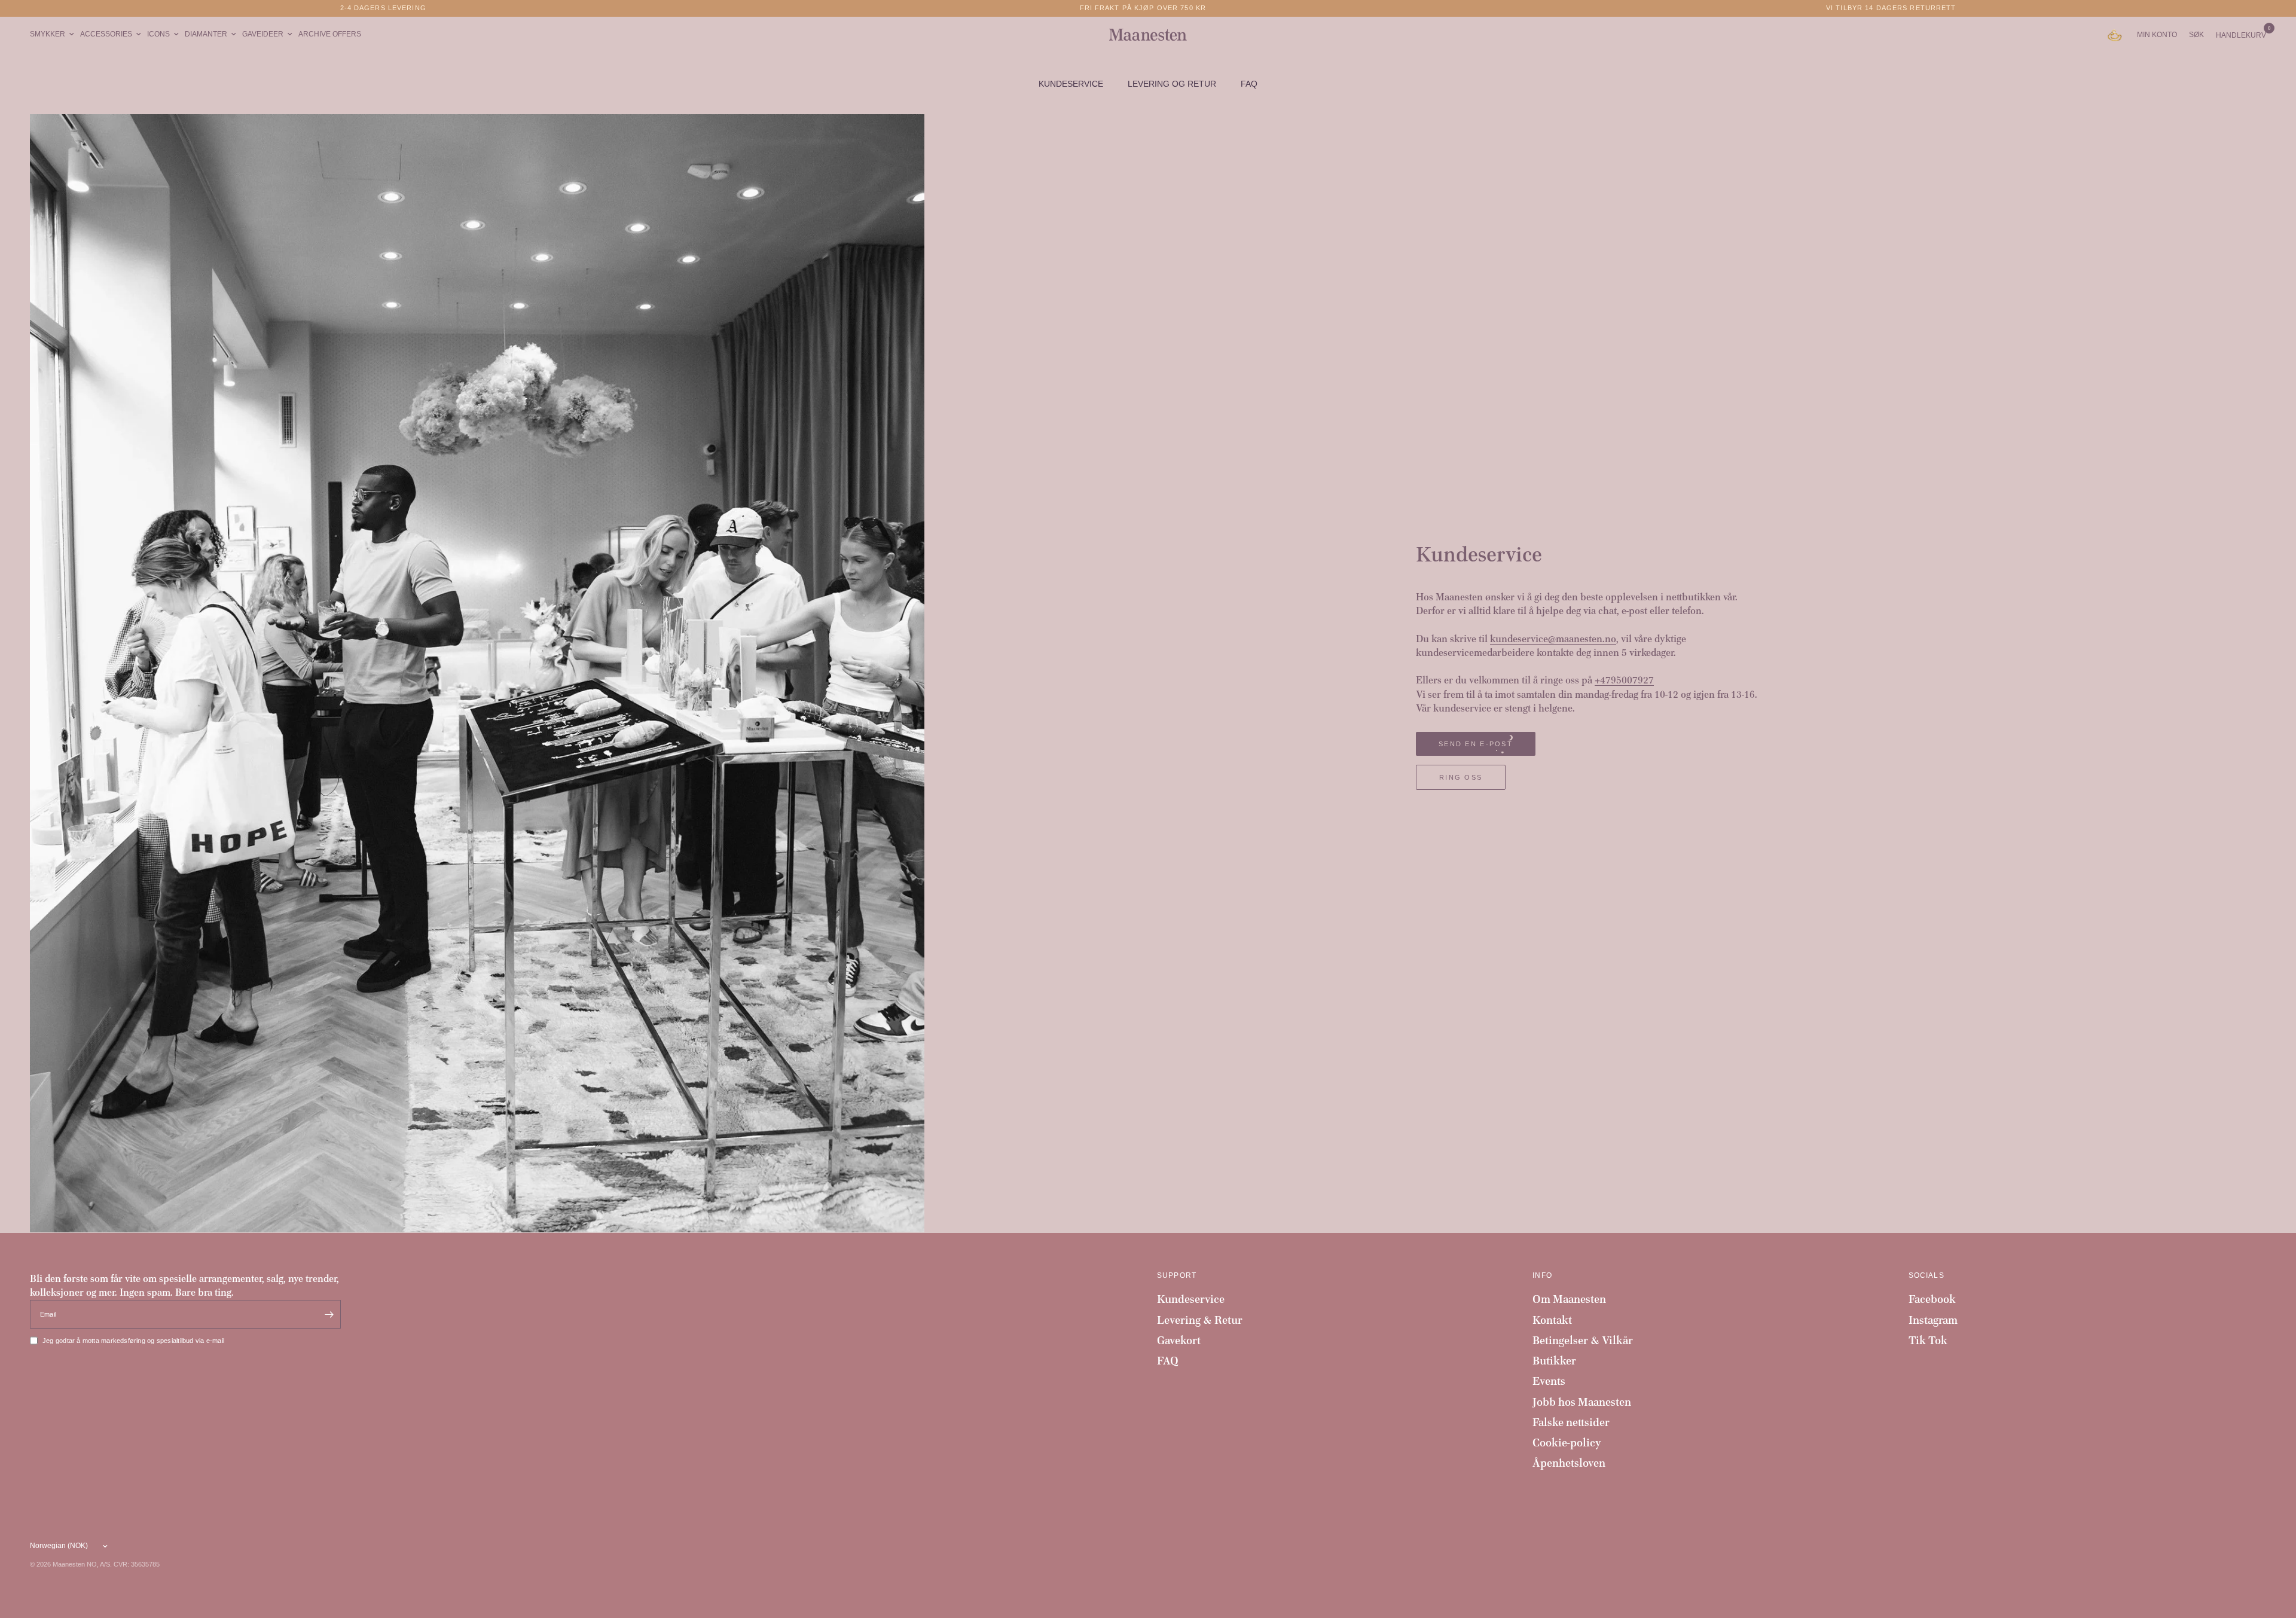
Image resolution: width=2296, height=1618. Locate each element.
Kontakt (1552, 1320)
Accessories (106, 34)
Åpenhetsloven (1569, 1463)
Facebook (1932, 1299)
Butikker (1554, 1361)
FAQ (1249, 84)
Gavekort (1179, 1340)
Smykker (48, 34)
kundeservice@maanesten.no (1553, 639)
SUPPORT (1177, 1275)
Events (1549, 1381)
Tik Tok (1928, 1340)
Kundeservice (1071, 84)
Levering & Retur (1200, 1320)
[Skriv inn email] (329, 1314)
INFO (1542, 1275)
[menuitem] (54, 34)
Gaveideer (263, 34)
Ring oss (1461, 777)
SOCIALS (1926, 1275)
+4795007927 (1624, 680)
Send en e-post (1476, 744)
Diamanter (206, 34)
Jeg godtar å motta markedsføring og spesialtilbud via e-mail (133, 1341)
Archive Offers (330, 34)
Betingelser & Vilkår (1583, 1340)
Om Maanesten (1569, 1299)
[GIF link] (2118, 35)
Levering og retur (1172, 84)
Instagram (1933, 1320)
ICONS (158, 34)
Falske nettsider (1571, 1422)
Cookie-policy (1567, 1443)
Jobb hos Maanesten (1582, 1402)
